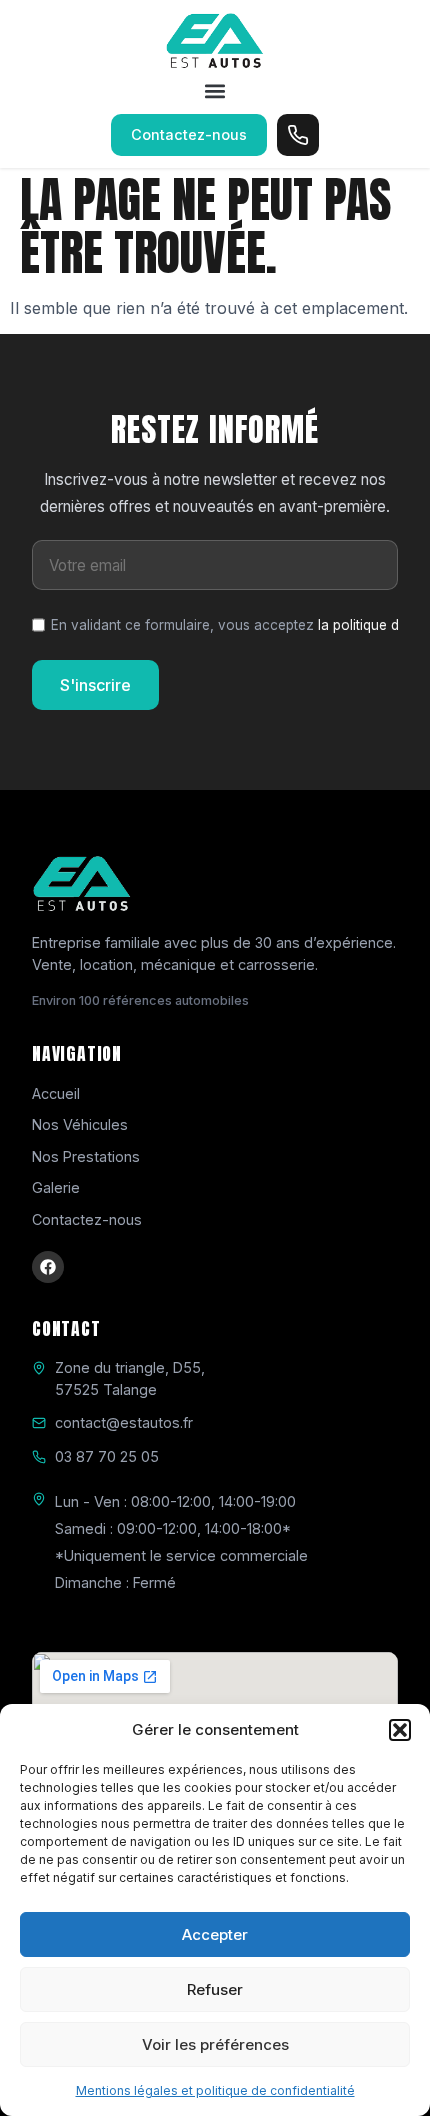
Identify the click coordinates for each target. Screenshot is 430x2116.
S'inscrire (95, 685)
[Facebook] (48, 1267)
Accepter (215, 1934)
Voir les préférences (215, 2044)
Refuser (215, 1989)
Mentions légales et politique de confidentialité (215, 2090)
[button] (400, 1730)
